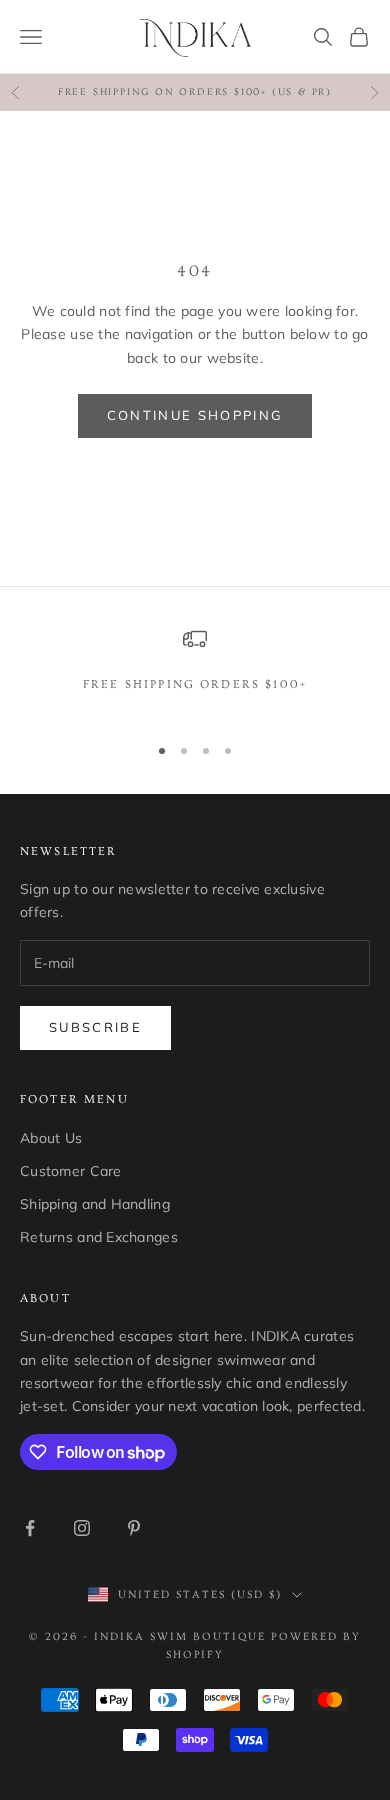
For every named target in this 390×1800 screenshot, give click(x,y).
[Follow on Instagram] (82, 1528)
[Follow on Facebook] (30, 1528)
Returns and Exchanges (99, 1237)
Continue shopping (195, 415)
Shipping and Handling (95, 1204)
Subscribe (95, 1027)
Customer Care (71, 1171)
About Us (51, 1138)
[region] (195, 671)
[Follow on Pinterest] (134, 1528)
